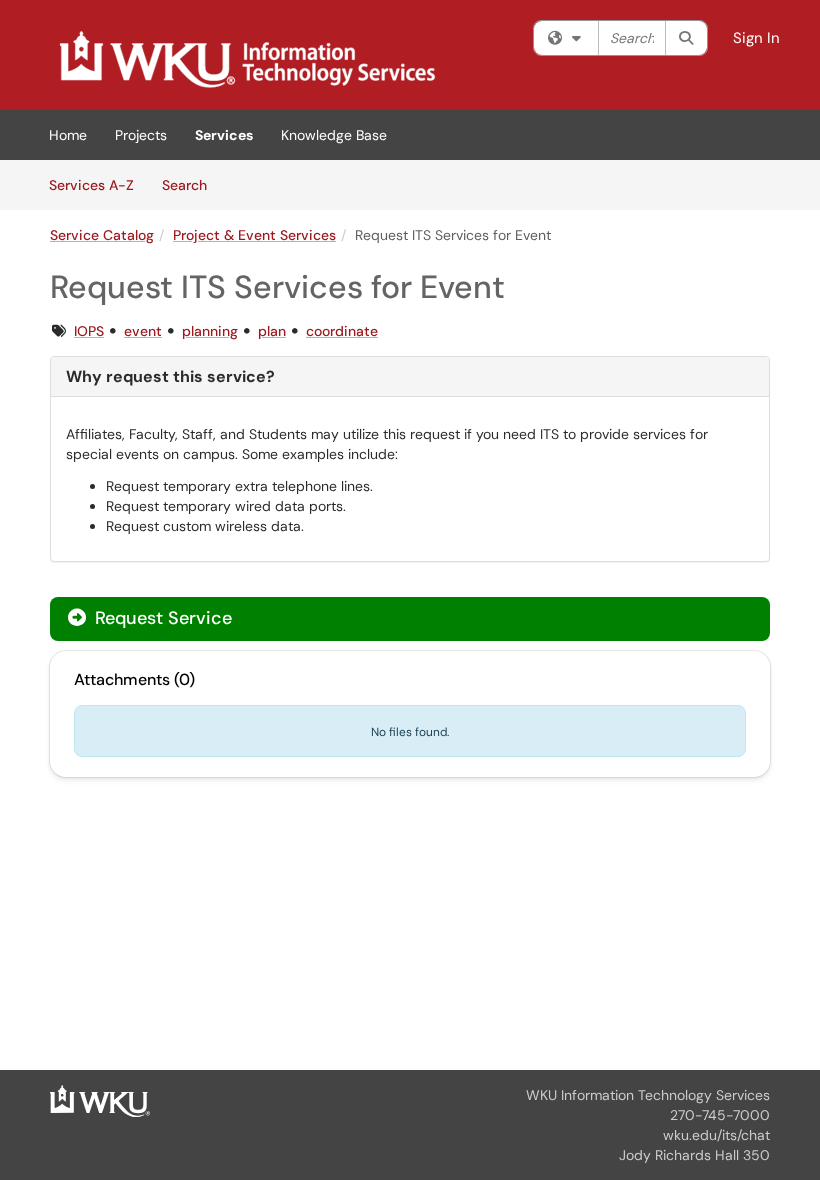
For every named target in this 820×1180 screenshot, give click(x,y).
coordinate (342, 331)
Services (224, 135)
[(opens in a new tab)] (246, 60)
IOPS (89, 331)
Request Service (161, 618)
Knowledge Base (334, 135)
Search (191, 184)
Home (68, 135)
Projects (141, 135)
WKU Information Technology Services (648, 1095)
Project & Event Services (254, 235)
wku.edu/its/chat (716, 1135)
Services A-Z (91, 185)
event (143, 331)
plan (272, 331)
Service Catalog (102, 235)
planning (210, 331)
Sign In (756, 38)
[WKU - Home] (100, 1100)
